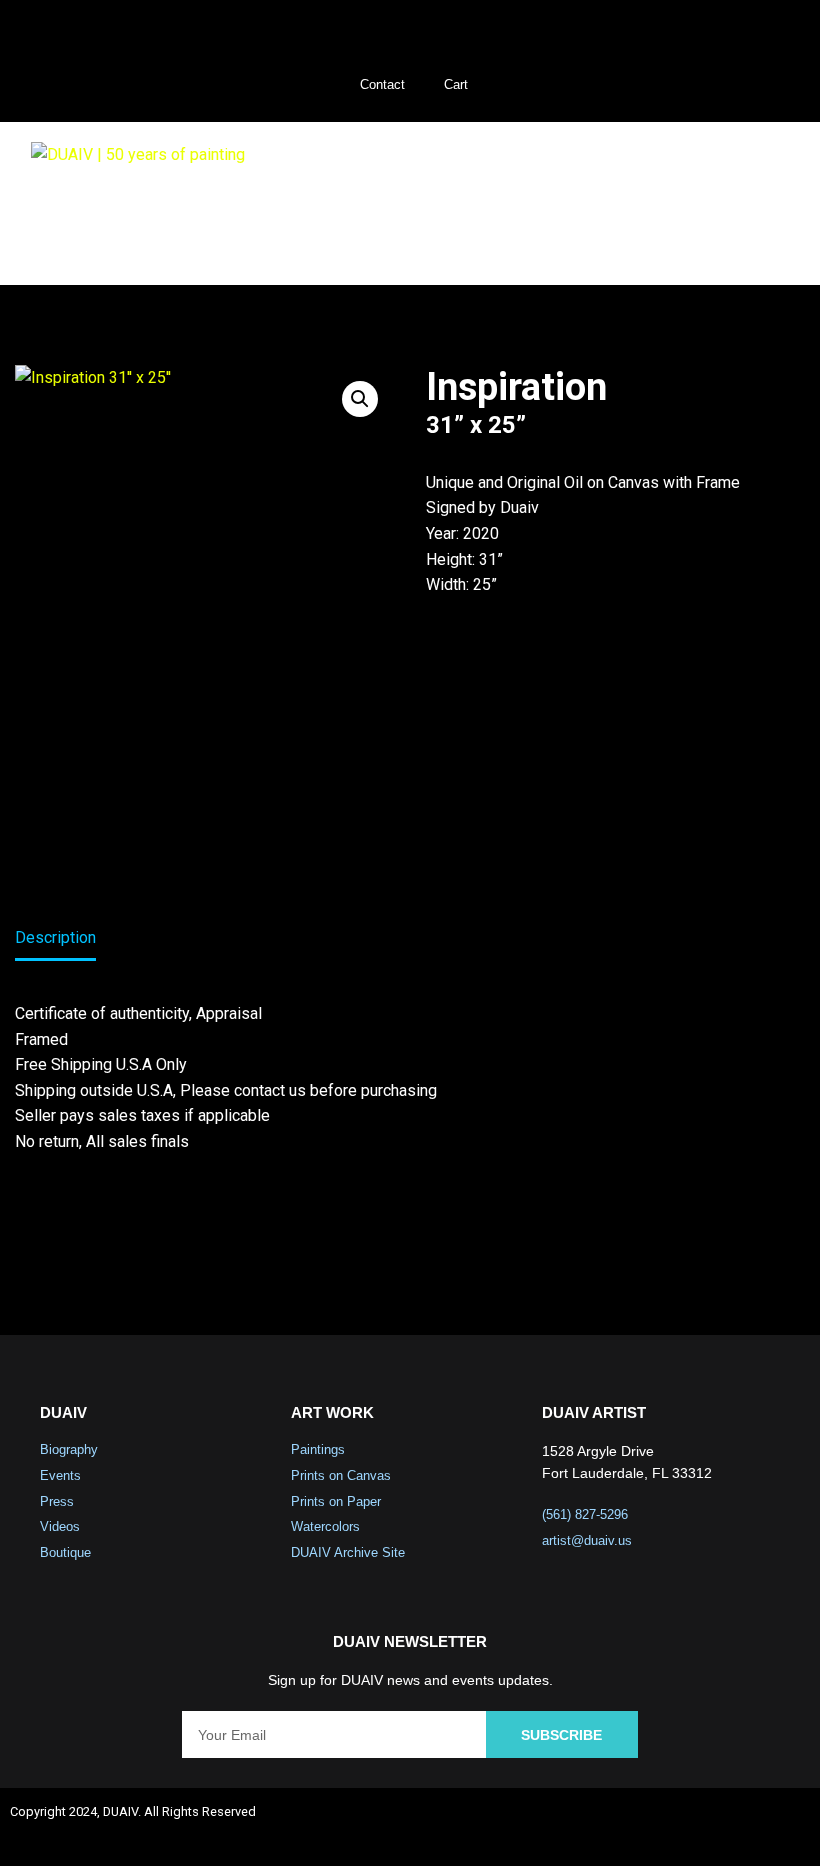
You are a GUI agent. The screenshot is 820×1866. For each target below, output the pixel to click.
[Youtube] (726, 1823)
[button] (759, 203)
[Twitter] (667, 1823)
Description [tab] (55, 937)
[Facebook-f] (608, 1823)
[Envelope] (785, 1823)
